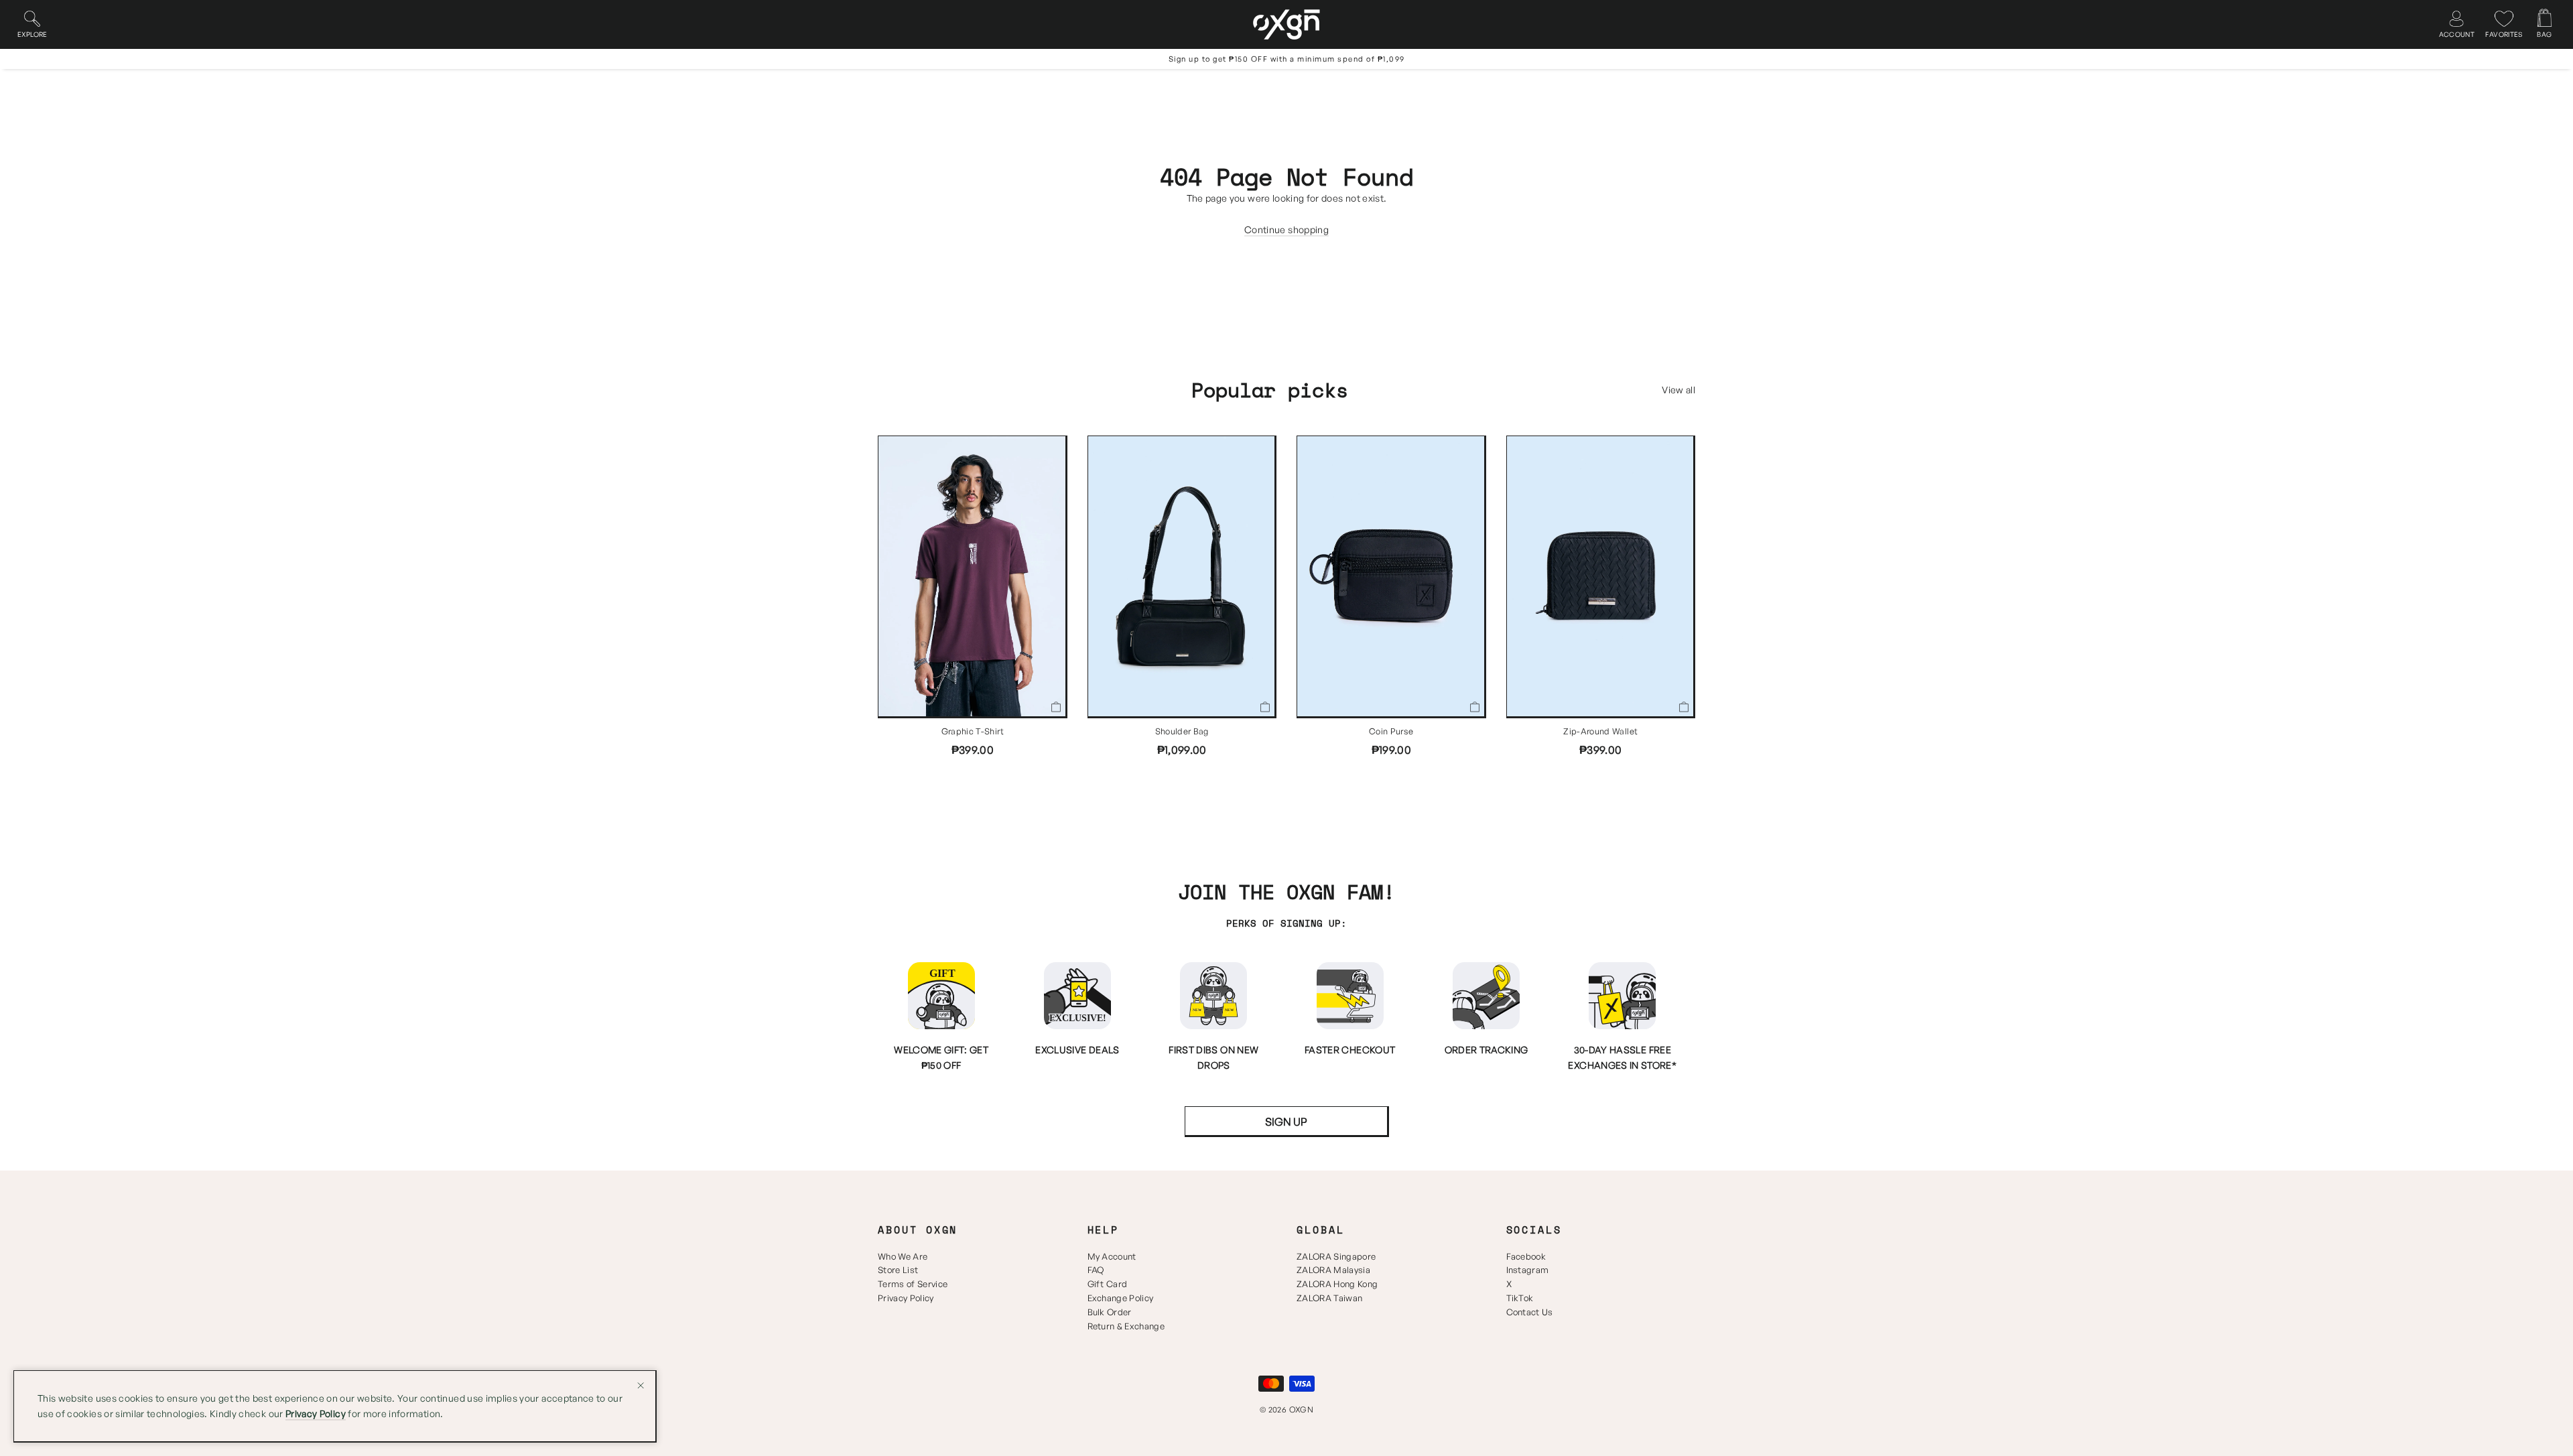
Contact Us (1530, 1312)
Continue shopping (1286, 229)
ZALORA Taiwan (1329, 1298)
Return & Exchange (1126, 1326)
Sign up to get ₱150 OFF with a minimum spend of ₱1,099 (1287, 59)
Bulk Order (1110, 1312)
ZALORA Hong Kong (1337, 1284)
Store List (898, 1270)
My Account (1112, 1256)
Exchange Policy (1121, 1298)
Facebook (1526, 1256)
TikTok (1520, 1298)
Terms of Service (913, 1284)
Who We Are (903, 1256)
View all (1678, 390)
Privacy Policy (906, 1298)
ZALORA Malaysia (1333, 1270)
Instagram (1528, 1270)
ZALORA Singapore (1336, 1256)
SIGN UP (1286, 1122)
